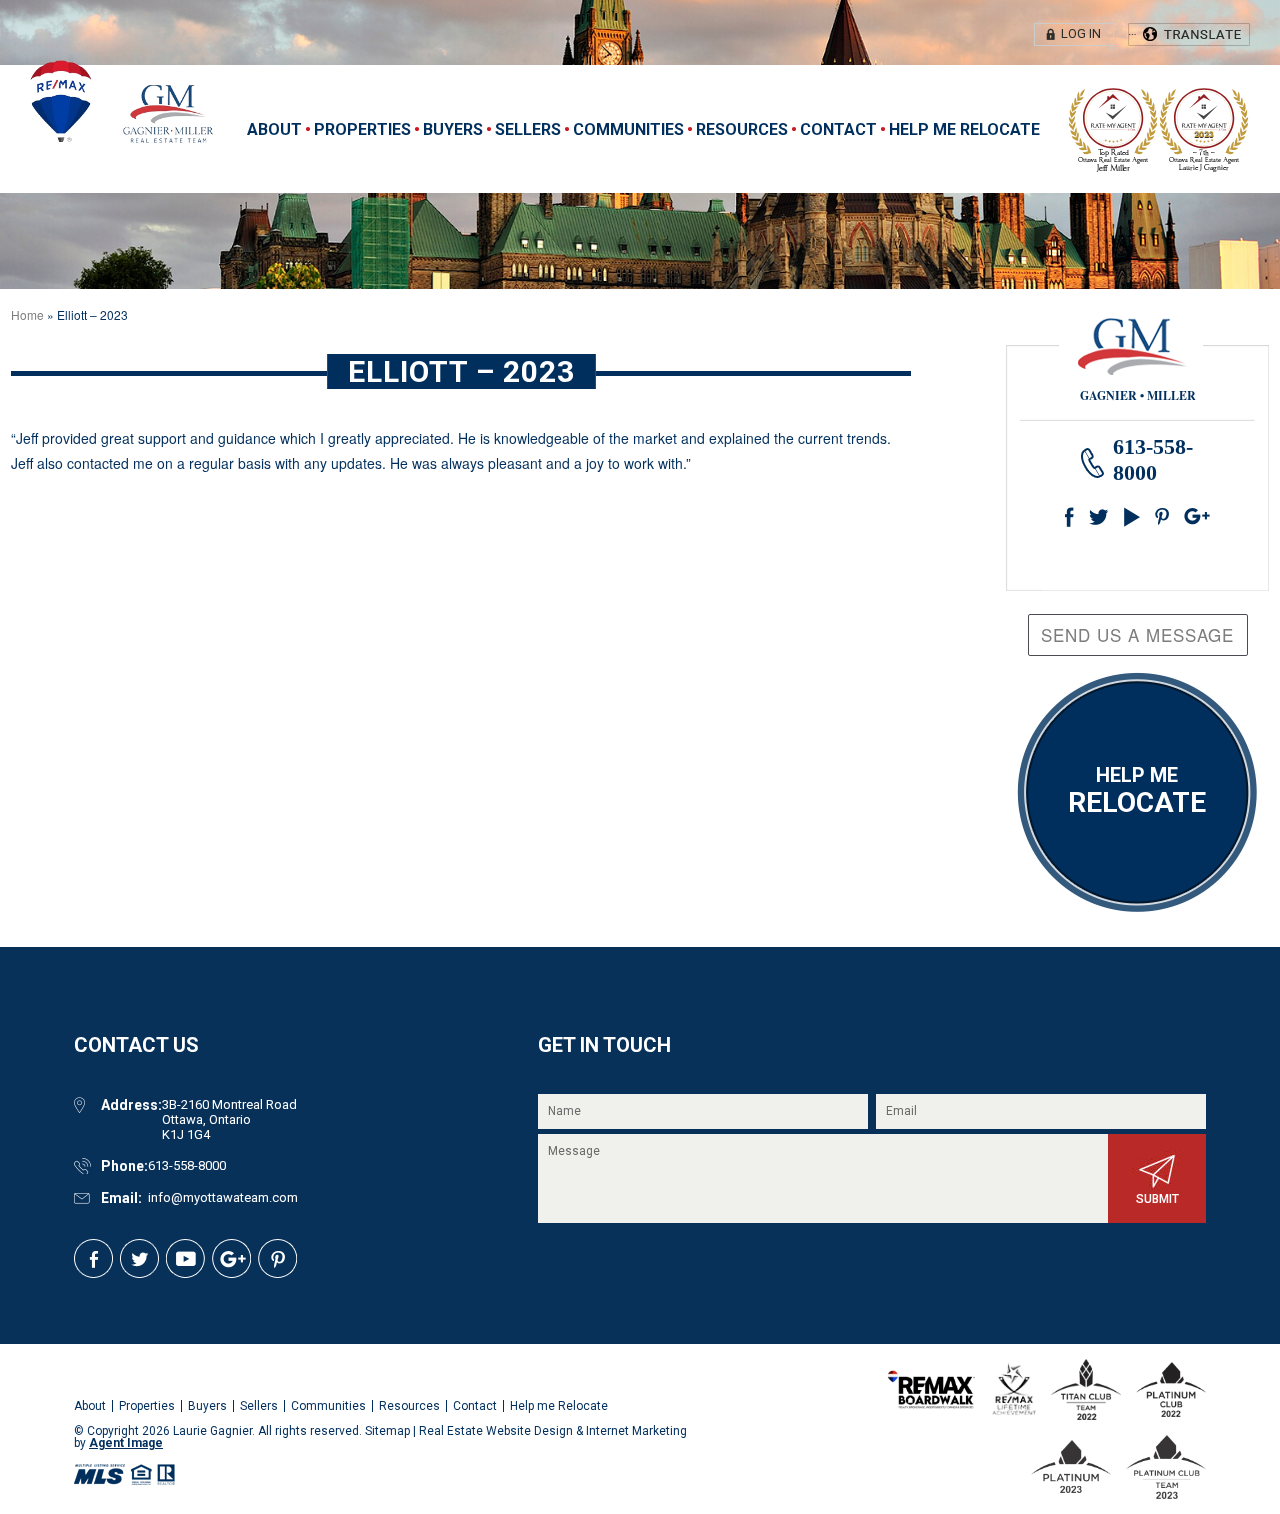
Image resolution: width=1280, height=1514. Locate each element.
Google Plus (1164, 513)
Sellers (528, 129)
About (274, 129)
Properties (362, 129)
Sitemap (387, 1431)
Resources (742, 129)
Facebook (1074, 513)
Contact (838, 129)
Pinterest (1194, 513)
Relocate (1137, 791)
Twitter (1099, 513)
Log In (1081, 33)
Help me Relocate (964, 129)
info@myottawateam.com (223, 1197)
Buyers (453, 129)
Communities (628, 129)
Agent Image (126, 1443)
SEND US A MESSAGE (1137, 634)
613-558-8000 (187, 1165)
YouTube (1134, 513)
